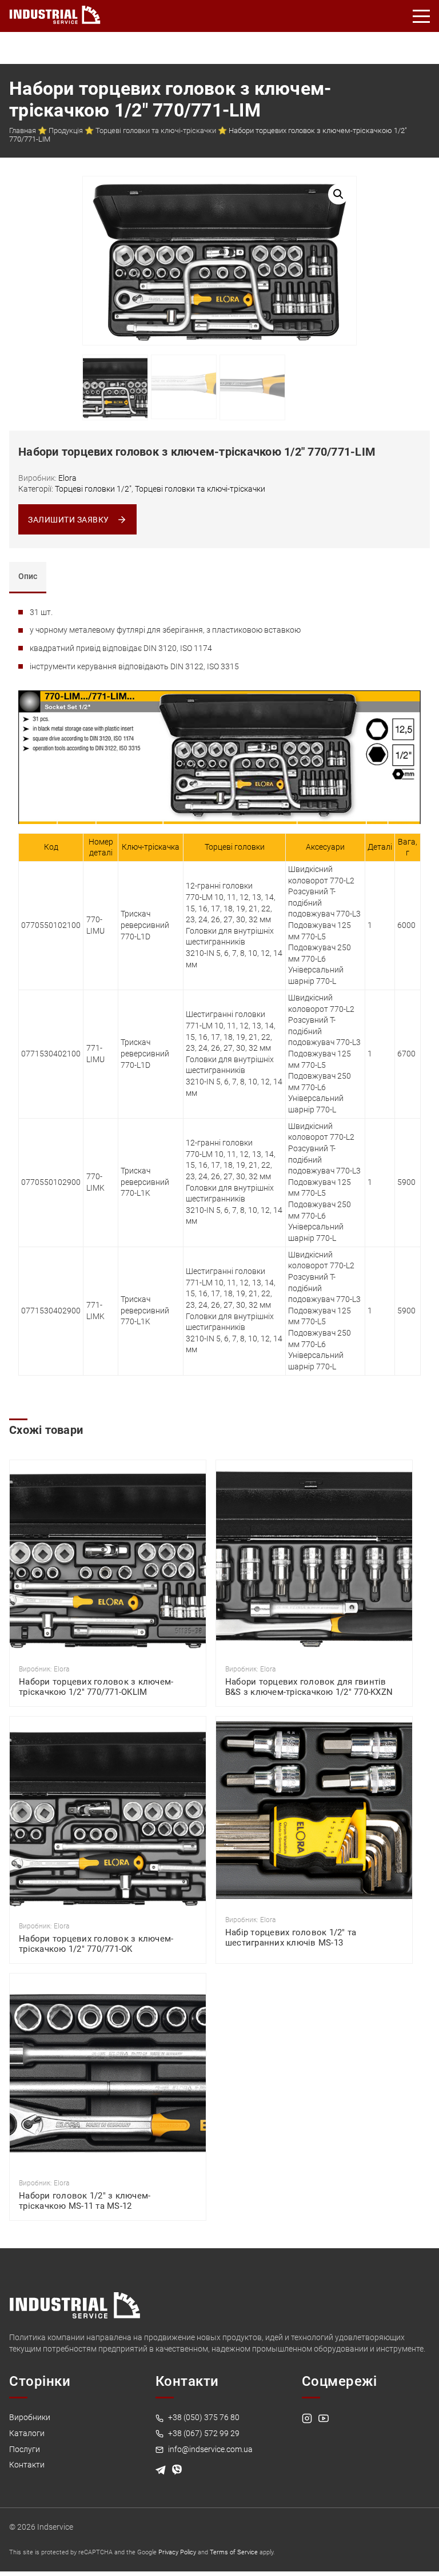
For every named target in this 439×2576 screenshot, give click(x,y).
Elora (67, 478)
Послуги (25, 2449)
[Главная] (55, 13)
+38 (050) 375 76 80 (203, 2417)
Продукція (66, 130)
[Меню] (422, 16)
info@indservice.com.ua (209, 2449)
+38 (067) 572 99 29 (203, 2433)
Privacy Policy (177, 2552)
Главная (23, 130)
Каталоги (27, 2433)
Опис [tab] (28, 576)
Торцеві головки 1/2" (93, 489)
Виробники (30, 2417)
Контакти (27, 2465)
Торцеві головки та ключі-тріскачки (156, 130)
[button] (338, 194)
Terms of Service (234, 2552)
